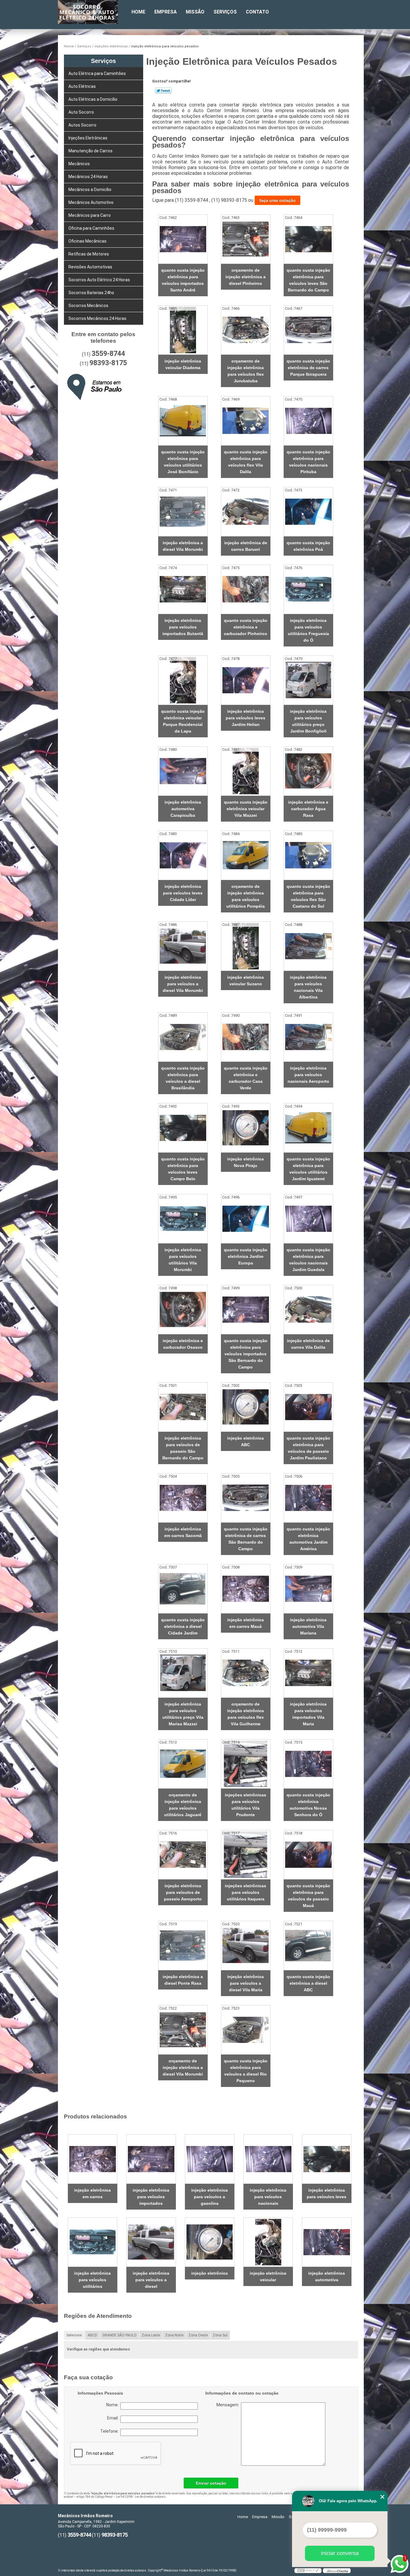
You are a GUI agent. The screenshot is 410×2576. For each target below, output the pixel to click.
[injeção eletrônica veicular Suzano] (246, 946)
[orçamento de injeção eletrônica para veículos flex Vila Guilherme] (246, 1673)
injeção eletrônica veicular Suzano (246, 981)
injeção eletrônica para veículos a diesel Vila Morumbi (183, 984)
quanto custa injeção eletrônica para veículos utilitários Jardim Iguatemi (308, 1169)
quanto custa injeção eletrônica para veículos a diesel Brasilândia (183, 1078)
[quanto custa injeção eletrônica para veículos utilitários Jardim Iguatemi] (308, 1128)
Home (138, 12)
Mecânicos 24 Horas (88, 177)
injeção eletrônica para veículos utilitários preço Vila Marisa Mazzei (183, 1714)
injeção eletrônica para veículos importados (151, 2197)
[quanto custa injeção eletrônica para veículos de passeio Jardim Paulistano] (308, 1407)
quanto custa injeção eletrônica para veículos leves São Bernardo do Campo (308, 280)
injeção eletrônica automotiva (327, 2276)
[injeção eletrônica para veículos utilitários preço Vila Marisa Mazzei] (183, 1673)
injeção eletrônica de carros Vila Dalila (308, 1344)
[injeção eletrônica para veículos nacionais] (268, 2159)
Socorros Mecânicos (88, 306)
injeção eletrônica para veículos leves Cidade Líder (183, 893)
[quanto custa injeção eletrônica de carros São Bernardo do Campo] (246, 1498)
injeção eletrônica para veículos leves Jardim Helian (246, 718)
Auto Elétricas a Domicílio (93, 99)
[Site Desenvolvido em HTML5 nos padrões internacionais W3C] (308, 2571)
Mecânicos (79, 164)
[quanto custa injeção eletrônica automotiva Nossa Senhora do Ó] (308, 1764)
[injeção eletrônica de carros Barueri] (246, 512)
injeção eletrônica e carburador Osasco (183, 1344)
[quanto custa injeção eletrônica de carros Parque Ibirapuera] (308, 330)
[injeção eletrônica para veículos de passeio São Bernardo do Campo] (183, 1407)
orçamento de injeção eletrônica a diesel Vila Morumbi (183, 2067)
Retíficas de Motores (89, 254)
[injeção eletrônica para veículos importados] (151, 2159)
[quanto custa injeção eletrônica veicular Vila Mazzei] (246, 771)
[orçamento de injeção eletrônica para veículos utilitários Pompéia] (246, 855)
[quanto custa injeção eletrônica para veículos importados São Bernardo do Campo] (246, 1310)
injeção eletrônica (210, 2273)
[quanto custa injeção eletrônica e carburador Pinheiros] (246, 589)
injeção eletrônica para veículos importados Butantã (183, 627)
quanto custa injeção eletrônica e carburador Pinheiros (246, 627)
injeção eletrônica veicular (268, 2276)
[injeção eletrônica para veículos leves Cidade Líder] (183, 855)
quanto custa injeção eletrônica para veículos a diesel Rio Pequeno (246, 2071)
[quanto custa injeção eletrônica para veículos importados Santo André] (183, 239)
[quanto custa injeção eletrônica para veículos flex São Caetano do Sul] (308, 855)
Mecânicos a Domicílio (90, 190)
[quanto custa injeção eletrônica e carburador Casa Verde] (246, 1037)
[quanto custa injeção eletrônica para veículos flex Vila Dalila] (246, 421)
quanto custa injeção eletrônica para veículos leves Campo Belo (183, 1169)
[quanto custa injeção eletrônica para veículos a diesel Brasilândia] (183, 1037)
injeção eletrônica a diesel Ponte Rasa (183, 1980)
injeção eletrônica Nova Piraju (246, 1162)
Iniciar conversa (340, 2553)
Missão (195, 12)
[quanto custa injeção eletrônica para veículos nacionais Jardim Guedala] (308, 1219)
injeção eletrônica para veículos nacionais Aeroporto (308, 1075)
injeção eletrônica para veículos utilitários (92, 2280)
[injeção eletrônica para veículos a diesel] (151, 2242)
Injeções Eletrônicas (88, 138)
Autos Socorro (82, 125)
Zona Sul (220, 2335)
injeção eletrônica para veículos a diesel (151, 2280)
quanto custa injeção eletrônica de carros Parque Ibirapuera (308, 368)
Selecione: (74, 2335)
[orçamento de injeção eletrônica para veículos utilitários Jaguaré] (183, 1764)
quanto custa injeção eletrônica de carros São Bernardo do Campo (246, 1539)
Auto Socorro (81, 112)
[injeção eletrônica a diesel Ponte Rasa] (183, 1946)
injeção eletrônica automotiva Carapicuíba (183, 809)
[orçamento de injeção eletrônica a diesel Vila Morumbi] (183, 2030)
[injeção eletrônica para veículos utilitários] (93, 2242)
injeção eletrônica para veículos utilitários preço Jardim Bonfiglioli (308, 721)
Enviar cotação (211, 2483)
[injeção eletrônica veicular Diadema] (183, 330)
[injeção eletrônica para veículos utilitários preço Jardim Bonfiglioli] (308, 680)
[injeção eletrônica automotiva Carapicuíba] (183, 771)
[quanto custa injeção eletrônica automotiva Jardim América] (308, 1498)
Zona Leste (151, 2335)
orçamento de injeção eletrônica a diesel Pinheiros (246, 277)
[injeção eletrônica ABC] (246, 1407)
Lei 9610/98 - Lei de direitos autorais (141, 2497)
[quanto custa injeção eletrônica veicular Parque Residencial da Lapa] (183, 680)
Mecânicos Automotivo (91, 202)
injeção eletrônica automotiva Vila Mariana (308, 1626)
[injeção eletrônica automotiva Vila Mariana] (308, 1589)
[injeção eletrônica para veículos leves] (327, 2159)
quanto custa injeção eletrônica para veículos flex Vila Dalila (246, 462)
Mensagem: (253, 2434)
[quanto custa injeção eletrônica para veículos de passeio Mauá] (308, 1855)
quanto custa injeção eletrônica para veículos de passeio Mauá (308, 1896)
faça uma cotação (277, 200)
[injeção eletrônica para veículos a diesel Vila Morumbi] (183, 946)
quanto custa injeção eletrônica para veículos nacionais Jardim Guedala (308, 1260)
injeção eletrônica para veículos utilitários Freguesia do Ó (308, 630)
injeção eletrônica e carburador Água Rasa (308, 809)
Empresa (166, 12)
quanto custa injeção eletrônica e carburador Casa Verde (246, 1078)
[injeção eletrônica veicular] (268, 2242)
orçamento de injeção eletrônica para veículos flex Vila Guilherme (246, 1714)
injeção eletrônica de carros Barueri (246, 546)
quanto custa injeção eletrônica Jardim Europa (246, 1256)
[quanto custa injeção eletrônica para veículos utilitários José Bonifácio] (183, 421)
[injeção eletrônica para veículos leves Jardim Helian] (246, 680)
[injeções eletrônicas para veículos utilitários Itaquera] (246, 1855)
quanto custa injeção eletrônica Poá (308, 546)
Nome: (113, 2405)
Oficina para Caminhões (91, 228)
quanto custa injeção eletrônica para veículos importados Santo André (183, 280)
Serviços (225, 12)
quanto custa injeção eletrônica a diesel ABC (308, 1983)
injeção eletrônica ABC (246, 1441)
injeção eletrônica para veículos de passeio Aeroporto (183, 1892)
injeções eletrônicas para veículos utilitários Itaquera (246, 1892)
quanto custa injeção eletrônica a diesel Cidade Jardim (183, 1626)
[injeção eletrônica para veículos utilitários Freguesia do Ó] (308, 589)
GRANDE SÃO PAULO (119, 2335)
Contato (257, 12)
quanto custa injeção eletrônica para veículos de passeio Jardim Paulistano (308, 1448)
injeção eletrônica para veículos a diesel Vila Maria (246, 1983)
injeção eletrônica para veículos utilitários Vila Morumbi (183, 1260)
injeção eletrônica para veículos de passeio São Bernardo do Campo (183, 1448)
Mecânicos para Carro (90, 215)
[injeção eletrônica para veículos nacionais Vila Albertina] (308, 946)
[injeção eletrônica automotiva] (327, 2242)
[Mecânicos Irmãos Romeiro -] (92, 12)
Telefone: (110, 2431)
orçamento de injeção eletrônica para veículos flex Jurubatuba (246, 371)
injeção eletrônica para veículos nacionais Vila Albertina (308, 987)
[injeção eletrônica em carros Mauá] (246, 1589)
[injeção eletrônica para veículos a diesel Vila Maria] (246, 1946)
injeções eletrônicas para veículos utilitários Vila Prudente (246, 1805)
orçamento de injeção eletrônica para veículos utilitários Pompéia (246, 896)
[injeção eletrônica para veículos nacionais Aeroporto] (308, 1037)
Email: (114, 2418)
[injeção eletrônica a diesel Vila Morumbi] (183, 512)
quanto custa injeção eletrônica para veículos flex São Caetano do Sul (308, 896)
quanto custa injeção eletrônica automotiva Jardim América (308, 1539)
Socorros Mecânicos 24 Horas (97, 318)
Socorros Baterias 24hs (91, 293)
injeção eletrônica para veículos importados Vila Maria (308, 1714)
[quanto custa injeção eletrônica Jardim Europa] (246, 1219)
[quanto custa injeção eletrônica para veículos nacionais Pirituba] (308, 421)
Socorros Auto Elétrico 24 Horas (99, 280)
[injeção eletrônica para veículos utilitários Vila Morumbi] (183, 1219)
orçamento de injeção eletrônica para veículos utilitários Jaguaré (183, 1805)
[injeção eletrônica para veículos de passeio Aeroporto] (183, 1855)
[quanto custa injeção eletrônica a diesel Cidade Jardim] (183, 1589)
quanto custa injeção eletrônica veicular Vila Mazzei (246, 809)
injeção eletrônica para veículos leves (327, 2193)
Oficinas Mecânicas (87, 241)
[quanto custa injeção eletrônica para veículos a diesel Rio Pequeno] (246, 2030)
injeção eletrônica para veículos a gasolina (210, 2197)
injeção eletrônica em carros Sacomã (183, 1532)
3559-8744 (108, 354)
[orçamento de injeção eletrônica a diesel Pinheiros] (246, 239)
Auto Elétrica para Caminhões (97, 73)
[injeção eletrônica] (210, 2242)
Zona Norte (174, 2335)
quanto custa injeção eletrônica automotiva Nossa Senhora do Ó (308, 1805)
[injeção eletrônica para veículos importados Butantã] (183, 589)
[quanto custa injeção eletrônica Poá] (308, 512)
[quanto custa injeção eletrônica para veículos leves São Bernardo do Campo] (308, 239)
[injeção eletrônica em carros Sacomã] (183, 1498)
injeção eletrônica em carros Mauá (246, 1623)
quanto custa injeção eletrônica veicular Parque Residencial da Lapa (183, 721)
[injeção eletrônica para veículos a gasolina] (210, 2159)
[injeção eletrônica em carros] (93, 2159)
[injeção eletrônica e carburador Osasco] (183, 1310)
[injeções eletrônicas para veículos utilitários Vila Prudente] (246, 1764)
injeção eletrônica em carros (92, 2193)
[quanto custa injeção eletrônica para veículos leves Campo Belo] (183, 1128)
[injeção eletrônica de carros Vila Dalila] (308, 1310)
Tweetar (163, 91)
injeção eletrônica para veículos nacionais (268, 2197)
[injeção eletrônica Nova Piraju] (246, 1128)
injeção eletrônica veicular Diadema (183, 364)
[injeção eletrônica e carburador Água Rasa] (308, 771)
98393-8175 (108, 363)
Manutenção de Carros (90, 151)
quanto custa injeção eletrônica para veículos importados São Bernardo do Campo (246, 1354)
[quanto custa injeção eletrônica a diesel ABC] (308, 1946)
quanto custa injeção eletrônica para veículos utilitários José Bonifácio (183, 462)
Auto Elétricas (82, 86)
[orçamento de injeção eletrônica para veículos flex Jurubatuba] (246, 330)
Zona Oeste (198, 2335)
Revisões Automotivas (90, 267)
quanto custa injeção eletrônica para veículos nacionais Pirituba (308, 462)
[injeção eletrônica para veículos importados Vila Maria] (308, 1673)
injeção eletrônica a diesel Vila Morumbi (183, 546)
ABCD (92, 2335)
